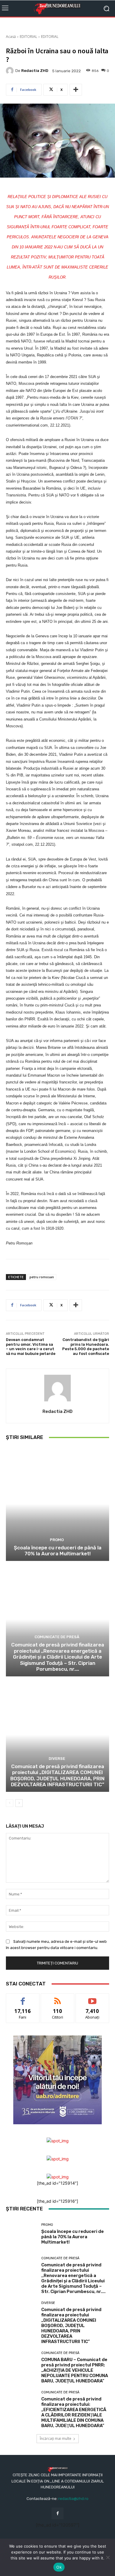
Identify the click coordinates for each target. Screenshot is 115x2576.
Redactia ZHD (35, 71)
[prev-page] (10, 1803)
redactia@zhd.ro (73, 2499)
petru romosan (42, 1277)
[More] (76, 90)
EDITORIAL (28, 37)
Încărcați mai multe (56, 2438)
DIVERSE (57, 1759)
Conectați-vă (58, 1998)
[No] (108, 2557)
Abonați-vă (92, 1998)
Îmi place (23, 1998)
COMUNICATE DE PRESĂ (57, 1637)
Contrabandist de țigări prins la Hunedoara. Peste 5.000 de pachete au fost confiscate (86, 1347)
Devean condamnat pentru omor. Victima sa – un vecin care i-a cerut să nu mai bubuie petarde (31, 1347)
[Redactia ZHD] (11, 71)
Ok (59, 2567)
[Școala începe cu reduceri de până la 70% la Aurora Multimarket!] (57, 1504)
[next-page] (19, 1803)
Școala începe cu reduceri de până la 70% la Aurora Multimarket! (58, 1551)
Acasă (11, 37)
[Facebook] (57, 2513)
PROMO (57, 1540)
